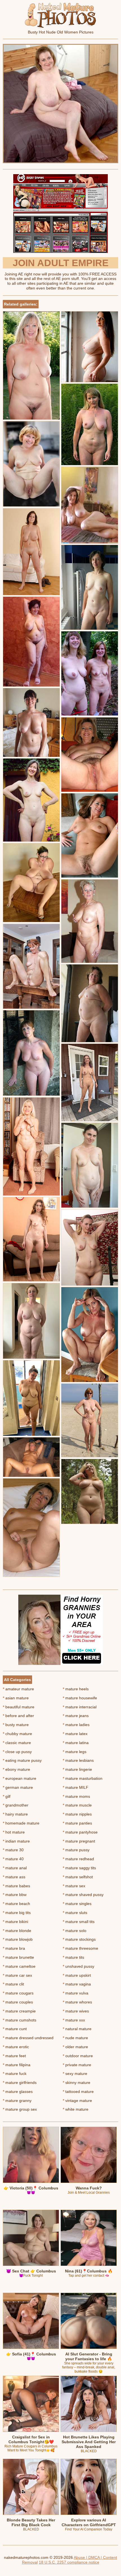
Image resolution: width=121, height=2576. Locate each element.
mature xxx (74, 2020)
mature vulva (76, 1993)
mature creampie (19, 2011)
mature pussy (76, 1850)
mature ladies (76, 1725)
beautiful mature (19, 1707)
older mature (75, 2047)
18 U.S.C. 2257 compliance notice (69, 2562)
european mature (20, 1778)
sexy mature (75, 2074)
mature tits (73, 1957)
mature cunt (15, 2029)
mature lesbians (78, 1760)
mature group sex (20, 2109)
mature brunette (18, 1957)
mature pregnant (79, 1841)
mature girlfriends (20, 2083)
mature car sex (17, 1975)
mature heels (76, 1689)
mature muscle (77, 1805)
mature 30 (13, 1850)
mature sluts (75, 1913)
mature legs (75, 1752)
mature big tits (17, 1913)
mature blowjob (18, 1939)
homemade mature (21, 1823)
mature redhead (78, 1859)
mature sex (74, 1886)
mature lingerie (77, 1769)
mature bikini (15, 1922)
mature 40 (13, 1859)
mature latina (76, 1743)
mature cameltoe (19, 1966)
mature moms (76, 1796)
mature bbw (15, 1895)
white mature (76, 2109)
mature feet (14, 2056)
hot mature (14, 1832)
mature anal (15, 1868)
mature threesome (80, 1948)
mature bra (14, 1948)
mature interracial (80, 1707)
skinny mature (77, 2083)
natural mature (77, 2029)
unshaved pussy (79, 1966)
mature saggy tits (79, 1868)
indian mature (16, 1841)
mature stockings (79, 1939)
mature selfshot (78, 1877)
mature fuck (15, 2074)
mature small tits (79, 1922)
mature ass (14, 1877)
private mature (77, 2065)
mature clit (13, 1984)
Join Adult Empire (61, 263)
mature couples (18, 2002)
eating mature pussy (22, 1760)
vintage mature (77, 2101)
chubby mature (17, 1734)
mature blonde (17, 1931)
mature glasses (18, 2092)
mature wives (76, 2011)
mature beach (16, 1904)
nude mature (75, 2038)
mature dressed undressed (28, 2038)
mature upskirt (77, 1975)
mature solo (75, 1931)
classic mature (17, 1743)
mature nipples (77, 1814)
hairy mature (15, 1814)
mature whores (77, 2002)
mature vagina (77, 1984)
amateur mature (18, 1689)
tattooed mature (78, 2092)
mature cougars (18, 1993)
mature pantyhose (80, 1832)
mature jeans (76, 1716)
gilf (7, 1796)
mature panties (77, 1823)
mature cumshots (20, 2020)
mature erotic (16, 2047)
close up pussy (17, 1752)
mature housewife (80, 1698)
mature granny (17, 2101)
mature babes (16, 1886)
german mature (18, 1787)
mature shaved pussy (83, 1895)
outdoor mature (78, 2056)
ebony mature (16, 1769)
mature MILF (76, 1787)
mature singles (77, 1904)
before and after (18, 1716)
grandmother (16, 1805)
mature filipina (17, 2065)
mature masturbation (83, 1778)
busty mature (16, 1725)
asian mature (16, 1698)
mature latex (75, 1734)
